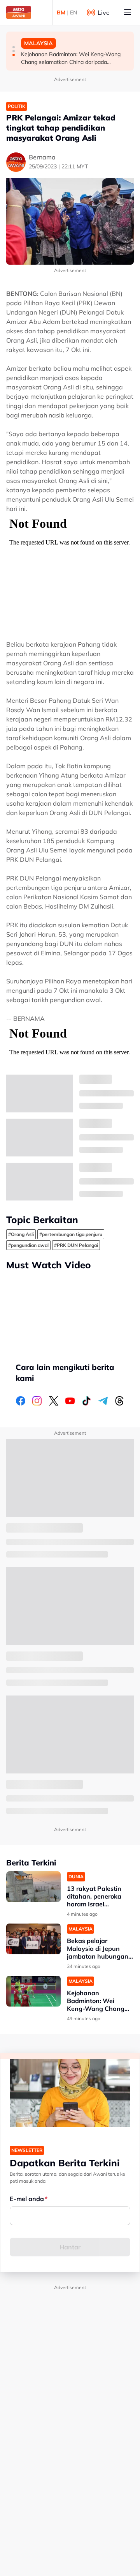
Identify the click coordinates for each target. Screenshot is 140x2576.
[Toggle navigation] (128, 12)
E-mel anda (27, 2199)
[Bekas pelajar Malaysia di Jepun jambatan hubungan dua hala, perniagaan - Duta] (33, 1939)
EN (73, 12)
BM (61, 12)
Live (104, 12)
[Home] (19, 12)
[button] (14, 47)
